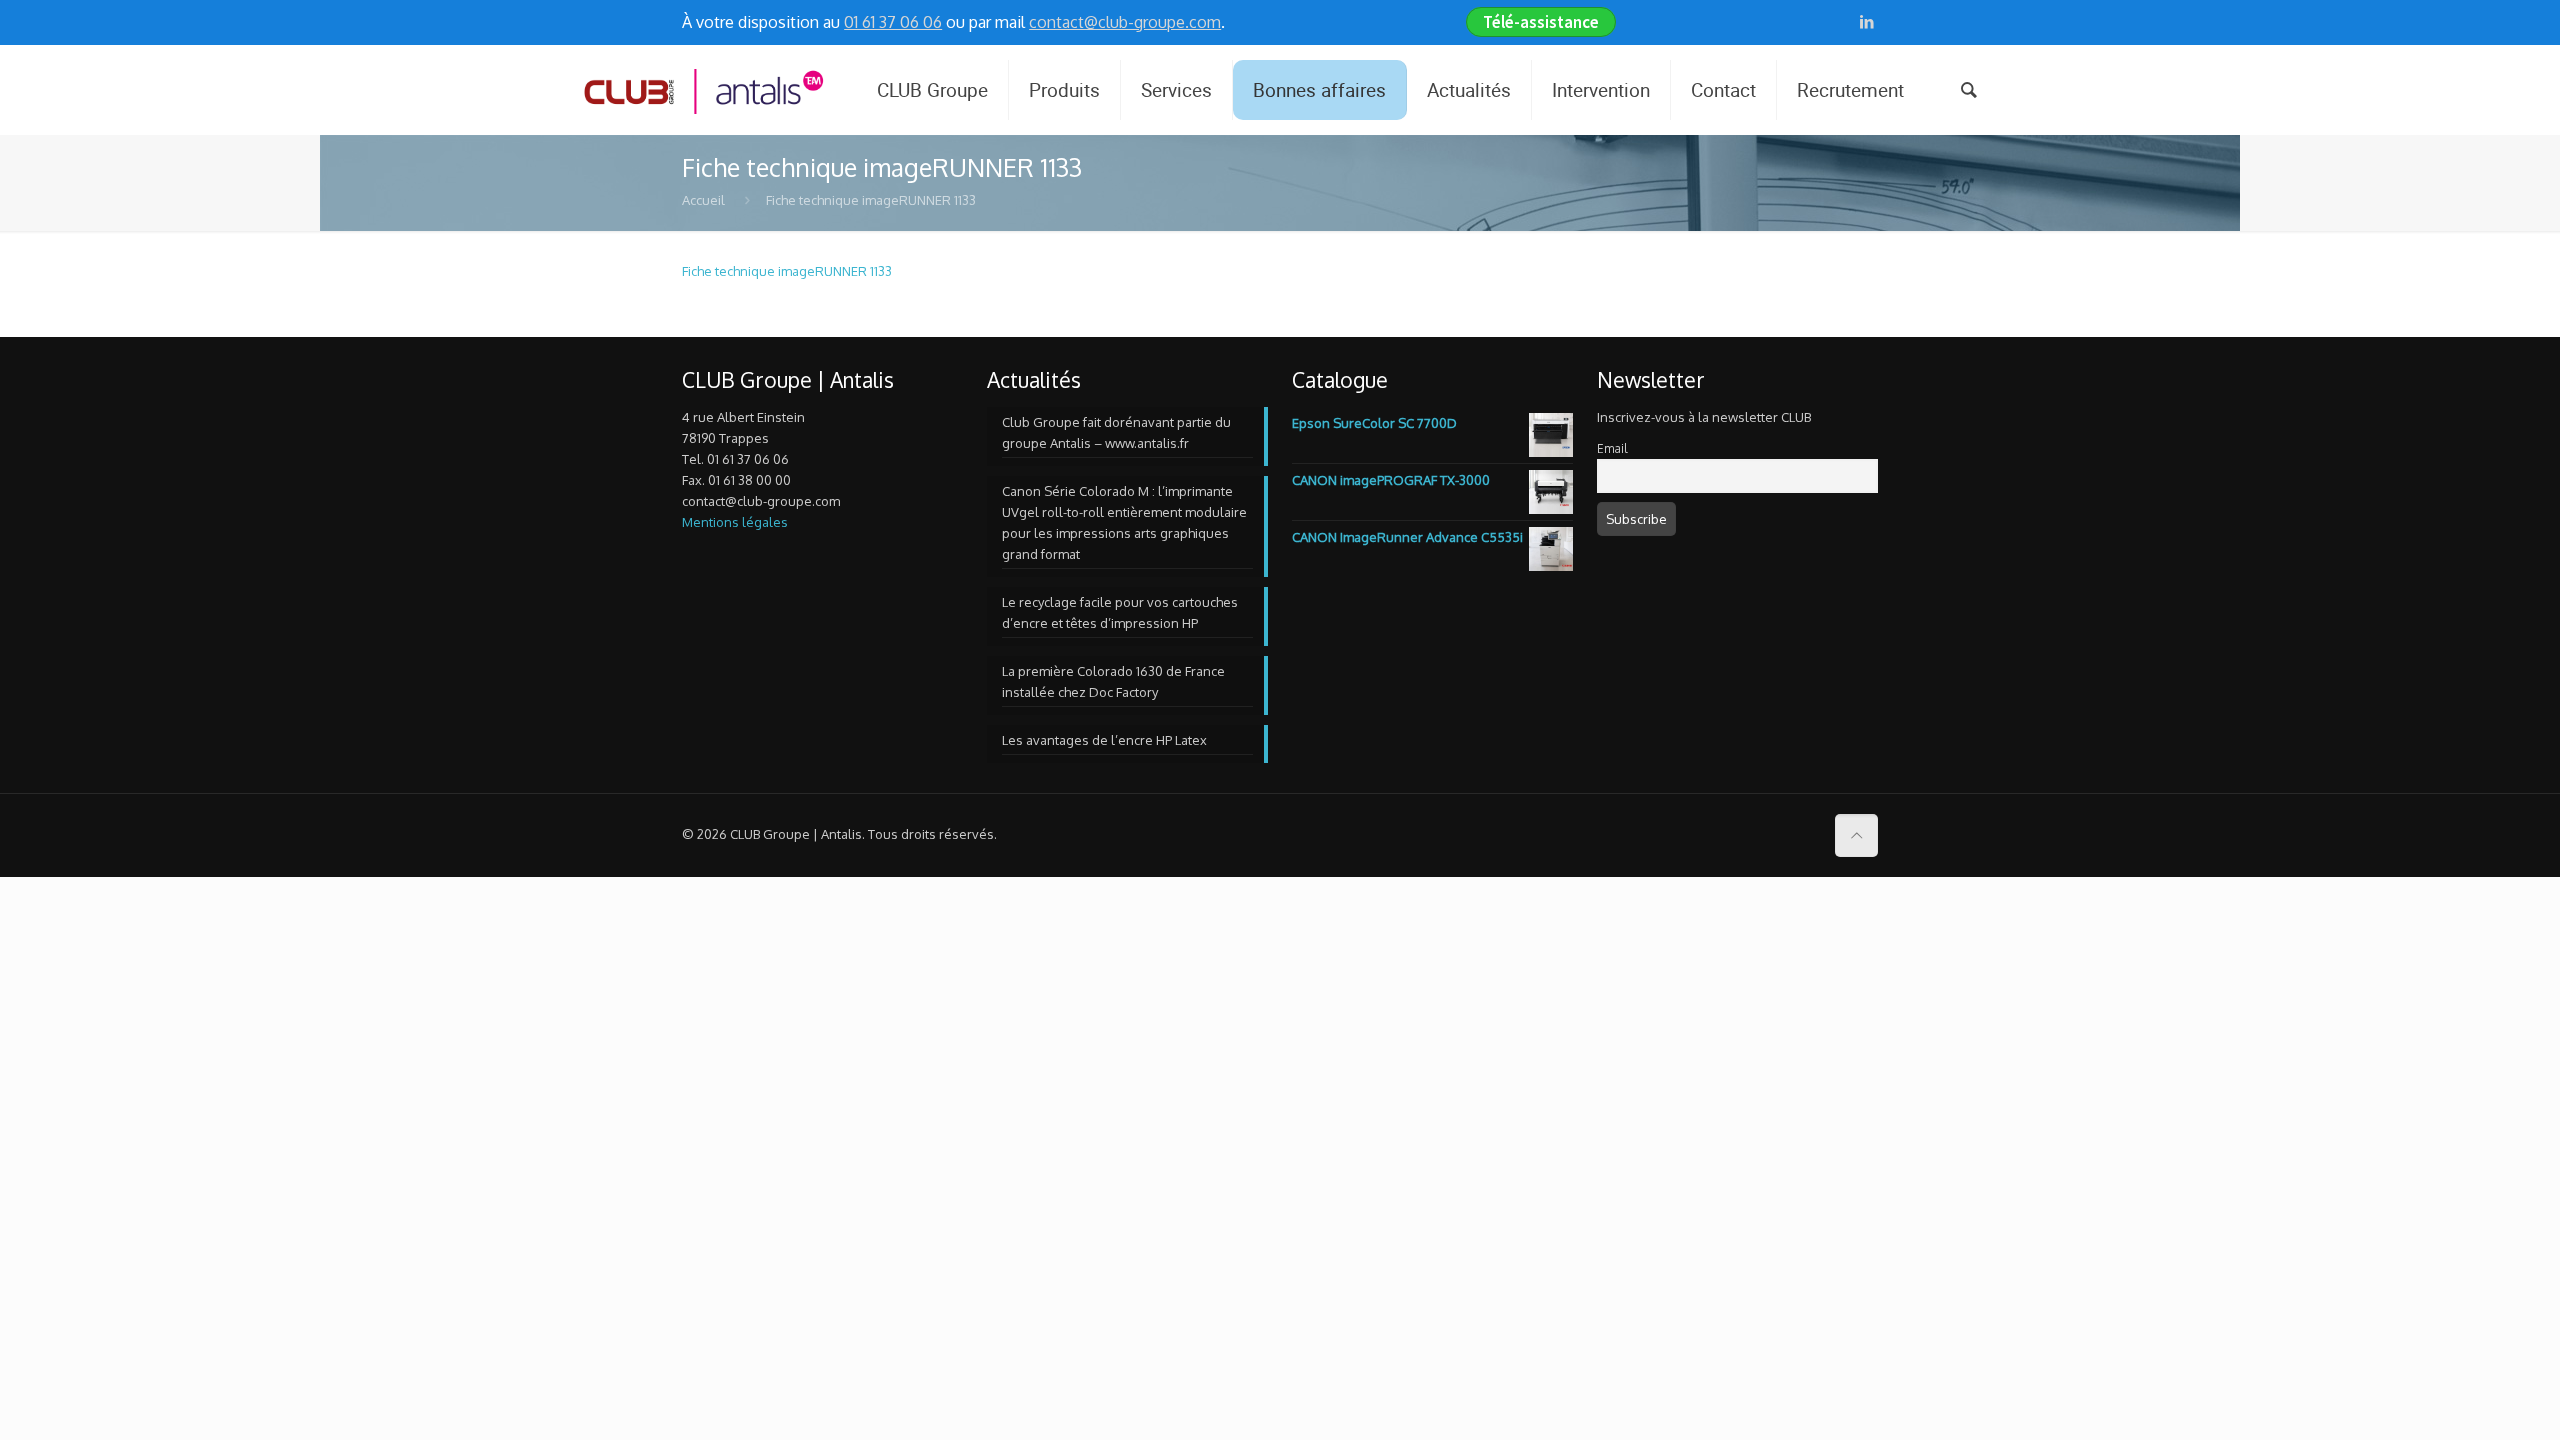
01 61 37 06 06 (893, 22)
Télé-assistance (1541, 22)
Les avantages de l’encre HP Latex (1104, 740)
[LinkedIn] (1867, 21)
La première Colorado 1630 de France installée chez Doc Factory (1113, 681)
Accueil (703, 200)
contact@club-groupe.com (1125, 22)
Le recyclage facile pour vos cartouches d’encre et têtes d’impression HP (1120, 612)
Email (1612, 448)
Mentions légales (735, 522)
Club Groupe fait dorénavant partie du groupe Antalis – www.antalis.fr (1116, 432)
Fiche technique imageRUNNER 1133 (787, 271)
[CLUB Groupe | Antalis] (702, 90)
